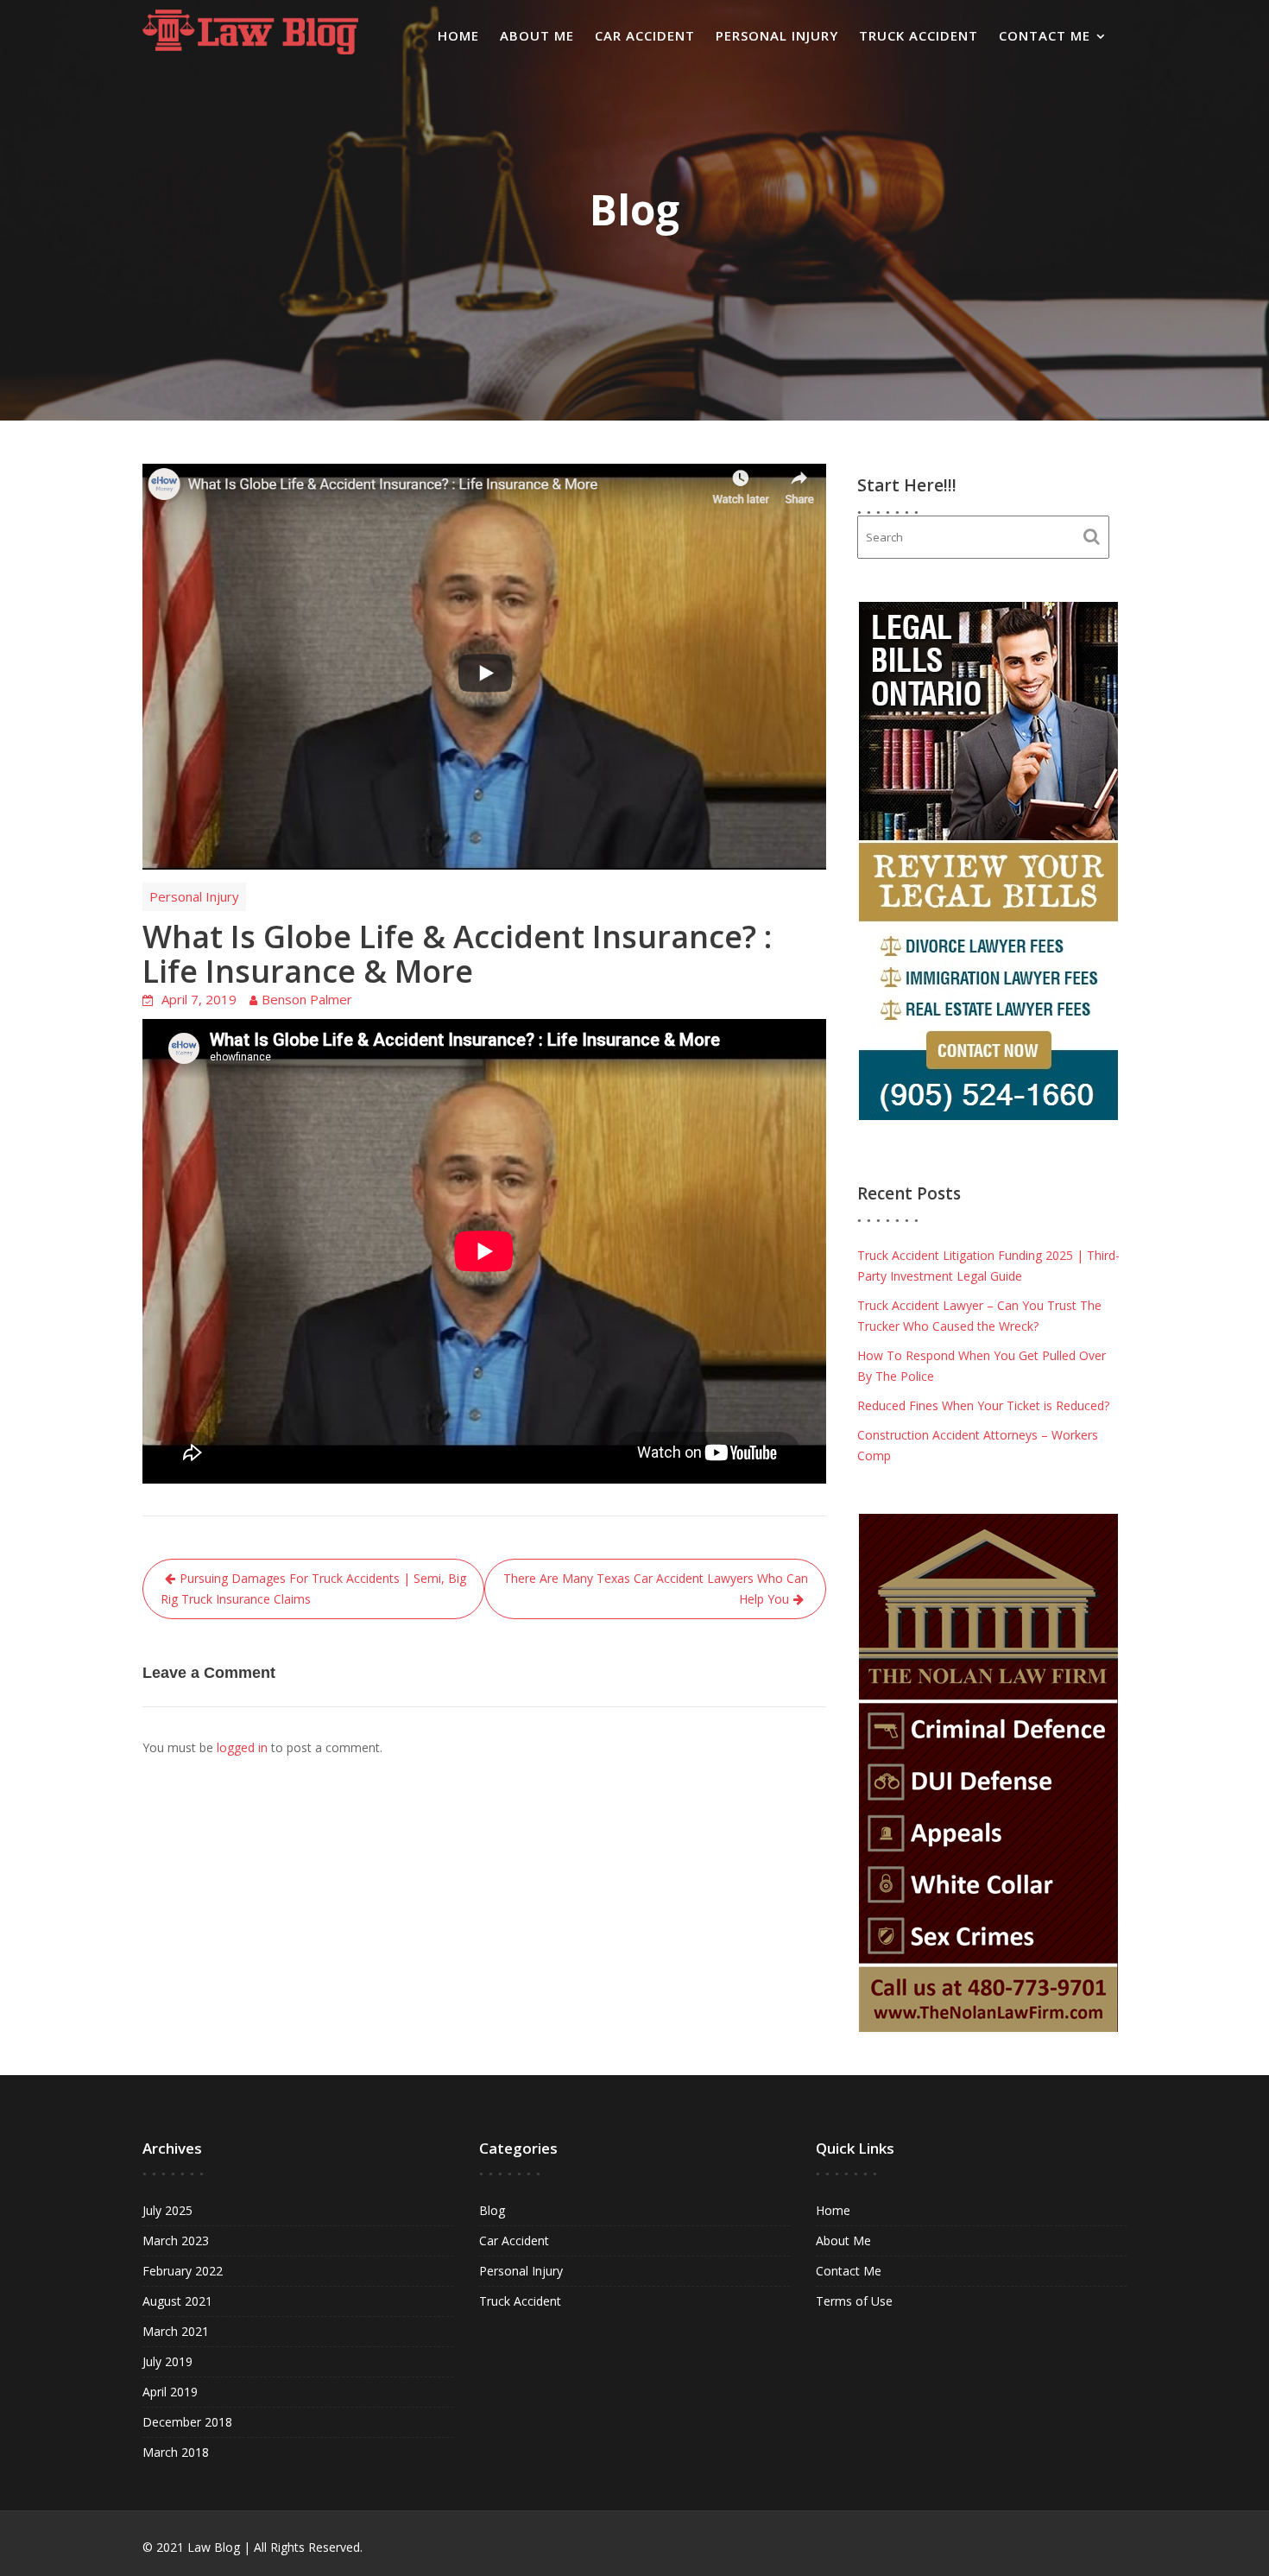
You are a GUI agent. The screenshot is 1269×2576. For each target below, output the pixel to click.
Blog (492, 2210)
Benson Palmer (307, 999)
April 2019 (170, 2392)
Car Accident (645, 35)
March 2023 (176, 2241)
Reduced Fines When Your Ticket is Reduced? (983, 1405)
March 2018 (176, 2452)
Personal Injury (777, 35)
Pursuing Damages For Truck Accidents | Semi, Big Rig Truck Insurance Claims (313, 1589)
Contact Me (1045, 35)
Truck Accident (919, 35)
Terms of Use (854, 2301)
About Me (537, 35)
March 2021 (176, 2331)
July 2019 (167, 2361)
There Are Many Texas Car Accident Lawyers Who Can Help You (656, 1589)
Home (458, 35)
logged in (242, 1747)
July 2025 (167, 2210)
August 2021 (177, 2301)
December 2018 (187, 2422)
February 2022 (183, 2271)
